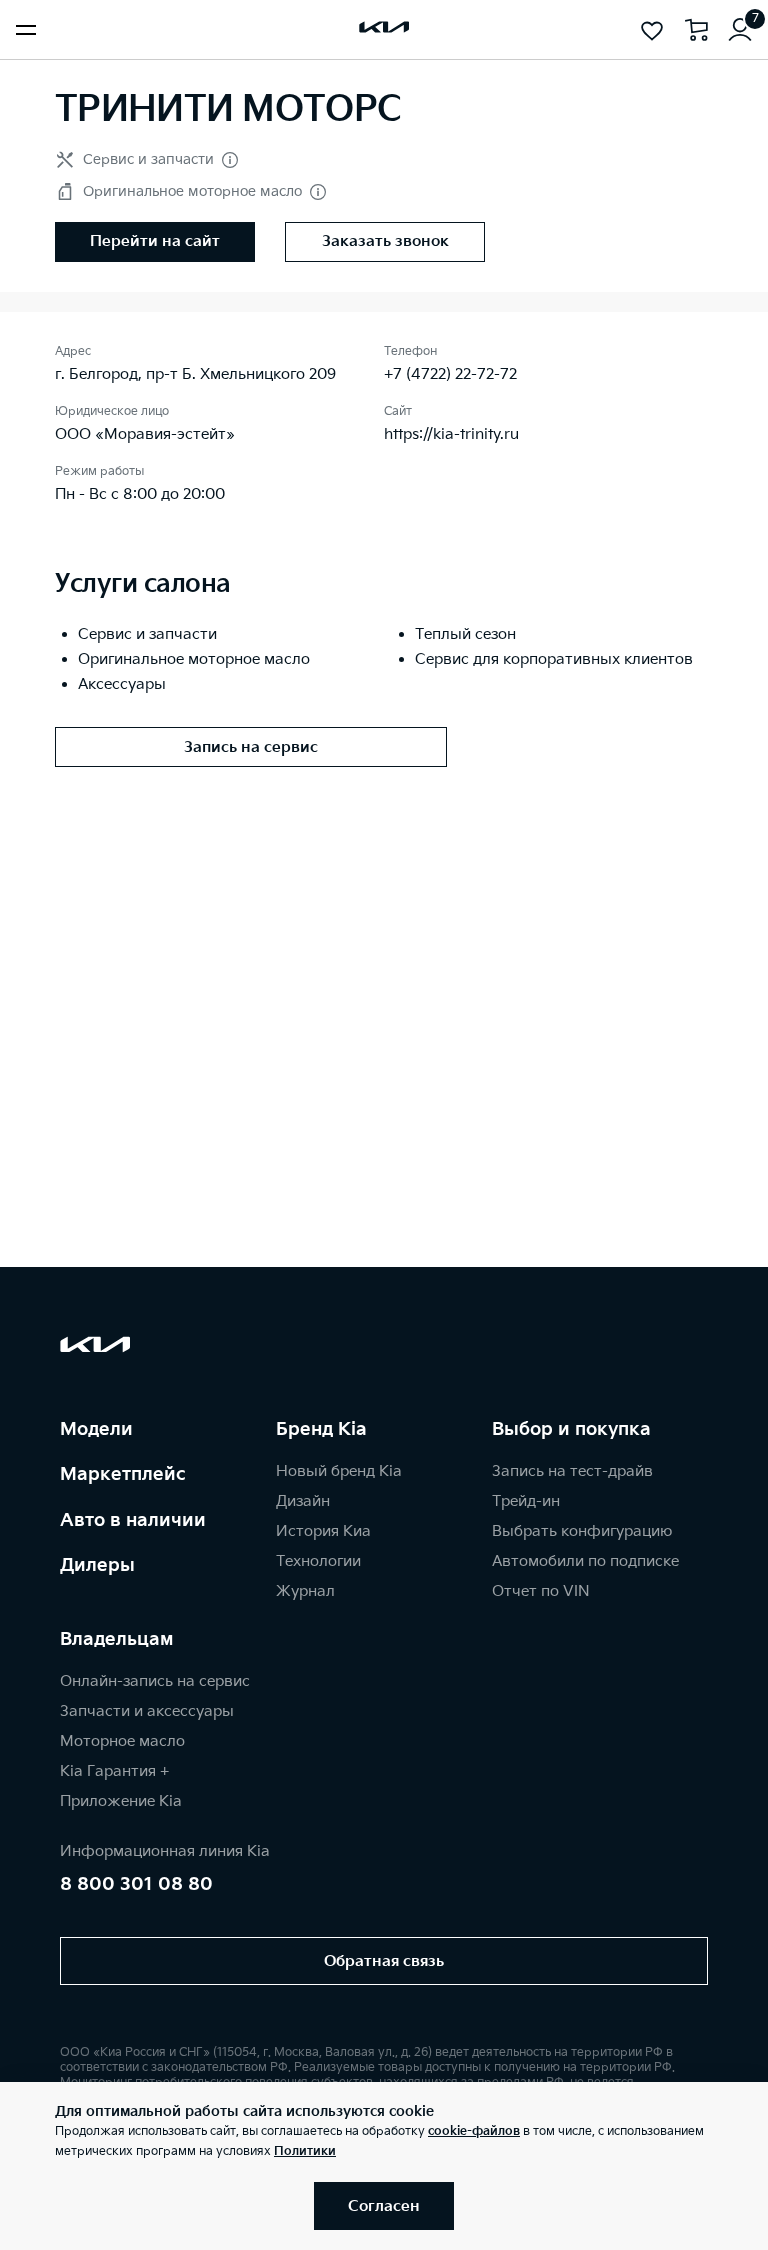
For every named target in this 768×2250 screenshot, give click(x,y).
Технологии (318, 1561)
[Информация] (230, 160)
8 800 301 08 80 (136, 1884)
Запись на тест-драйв (572, 1471)
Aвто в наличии (133, 1520)
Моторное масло (122, 1741)
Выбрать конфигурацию (582, 1531)
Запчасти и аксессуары (147, 1711)
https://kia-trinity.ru (451, 434)
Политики (305, 2151)
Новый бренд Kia (339, 1471)
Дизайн (303, 1501)
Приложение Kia (121, 1801)
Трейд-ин (526, 1501)
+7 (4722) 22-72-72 (450, 374)
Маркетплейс (123, 1474)
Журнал (305, 1591)
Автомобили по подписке (585, 1561)
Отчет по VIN (541, 1591)
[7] (740, 30)
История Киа (323, 1531)
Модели (96, 1429)
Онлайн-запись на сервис (155, 1681)
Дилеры (97, 1565)
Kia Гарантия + (114, 1771)
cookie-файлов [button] (474, 2131)
